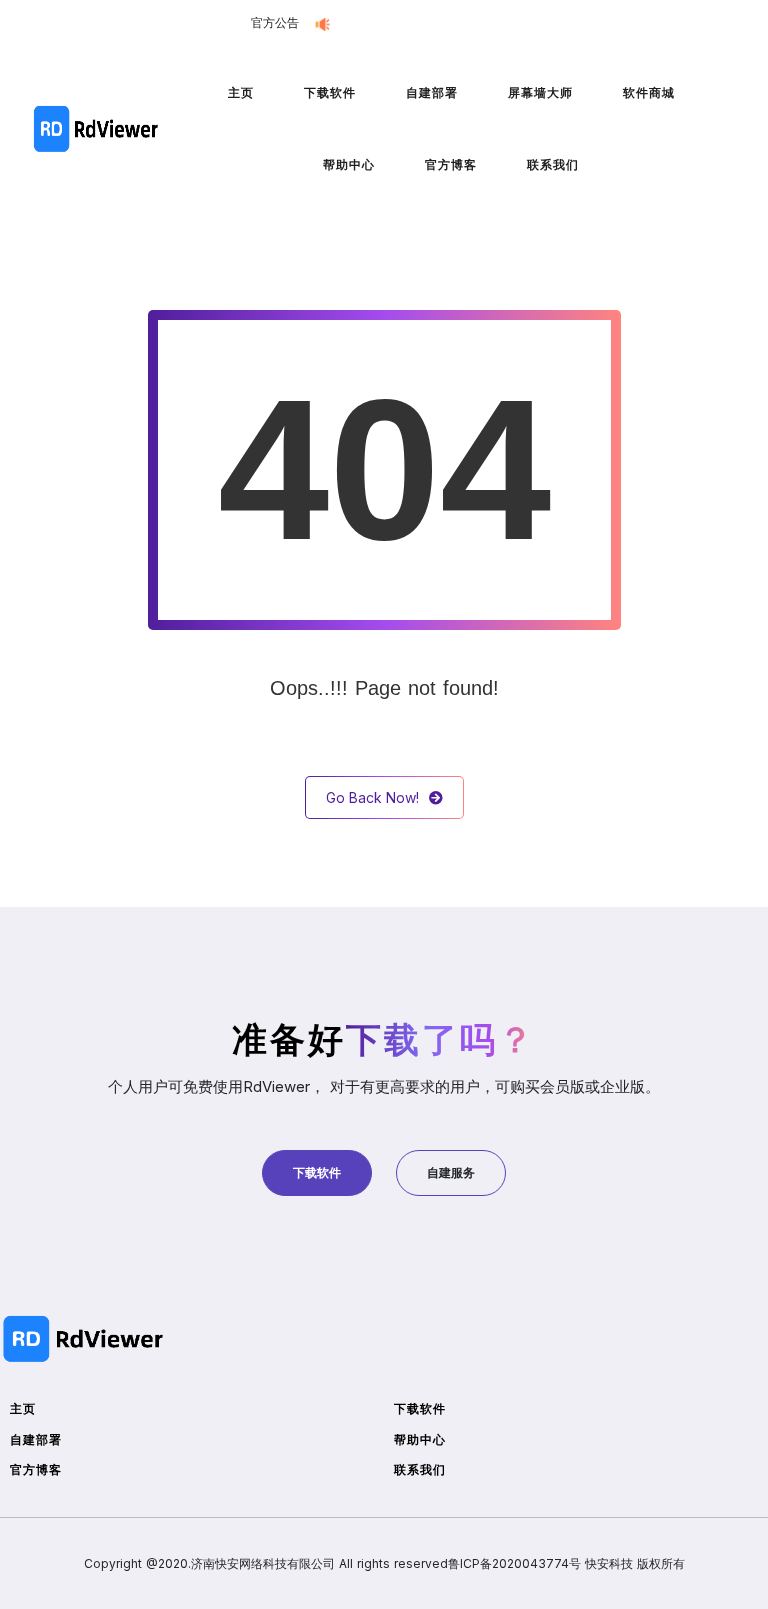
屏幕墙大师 (540, 92)
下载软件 (330, 92)
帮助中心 (349, 164)
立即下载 (502, 23)
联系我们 (553, 164)
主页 (241, 92)
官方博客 (451, 164)
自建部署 (432, 92)
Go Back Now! (372, 797)
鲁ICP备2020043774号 (514, 1563)
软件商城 (649, 92)
